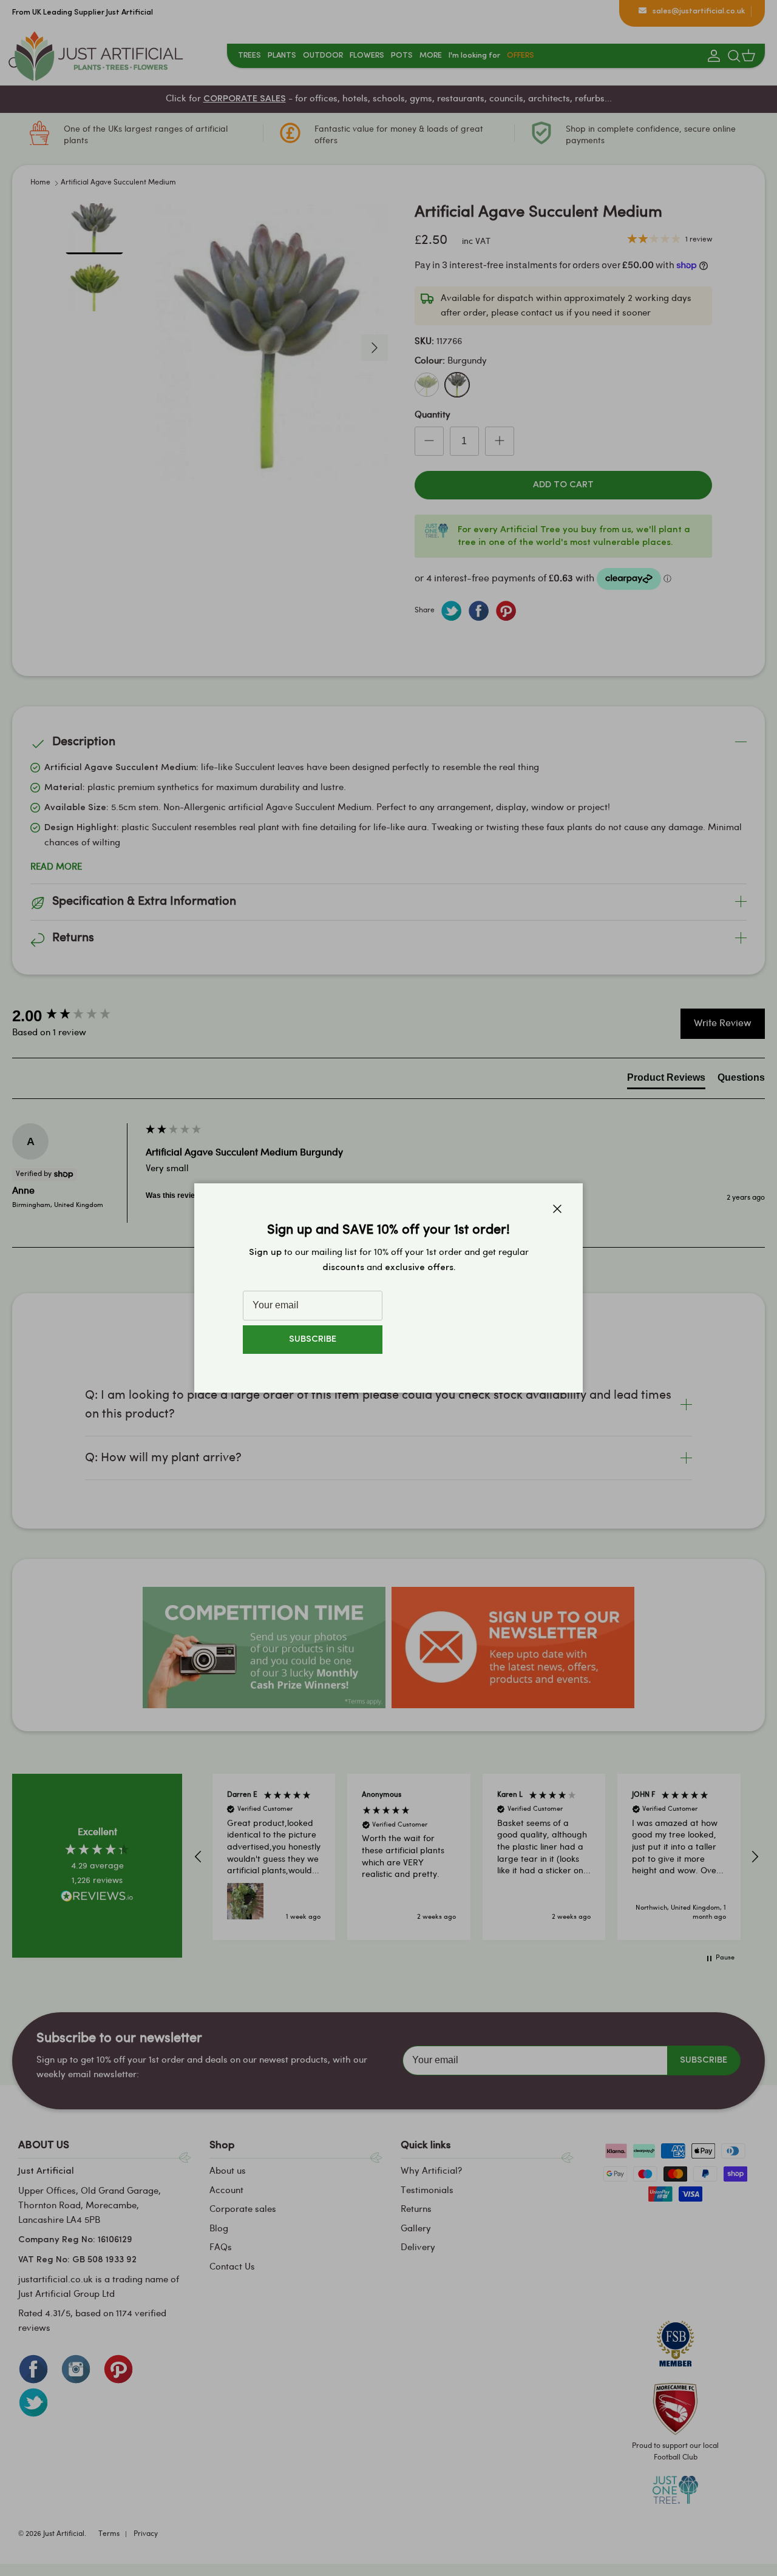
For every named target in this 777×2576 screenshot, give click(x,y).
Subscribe (313, 1340)
